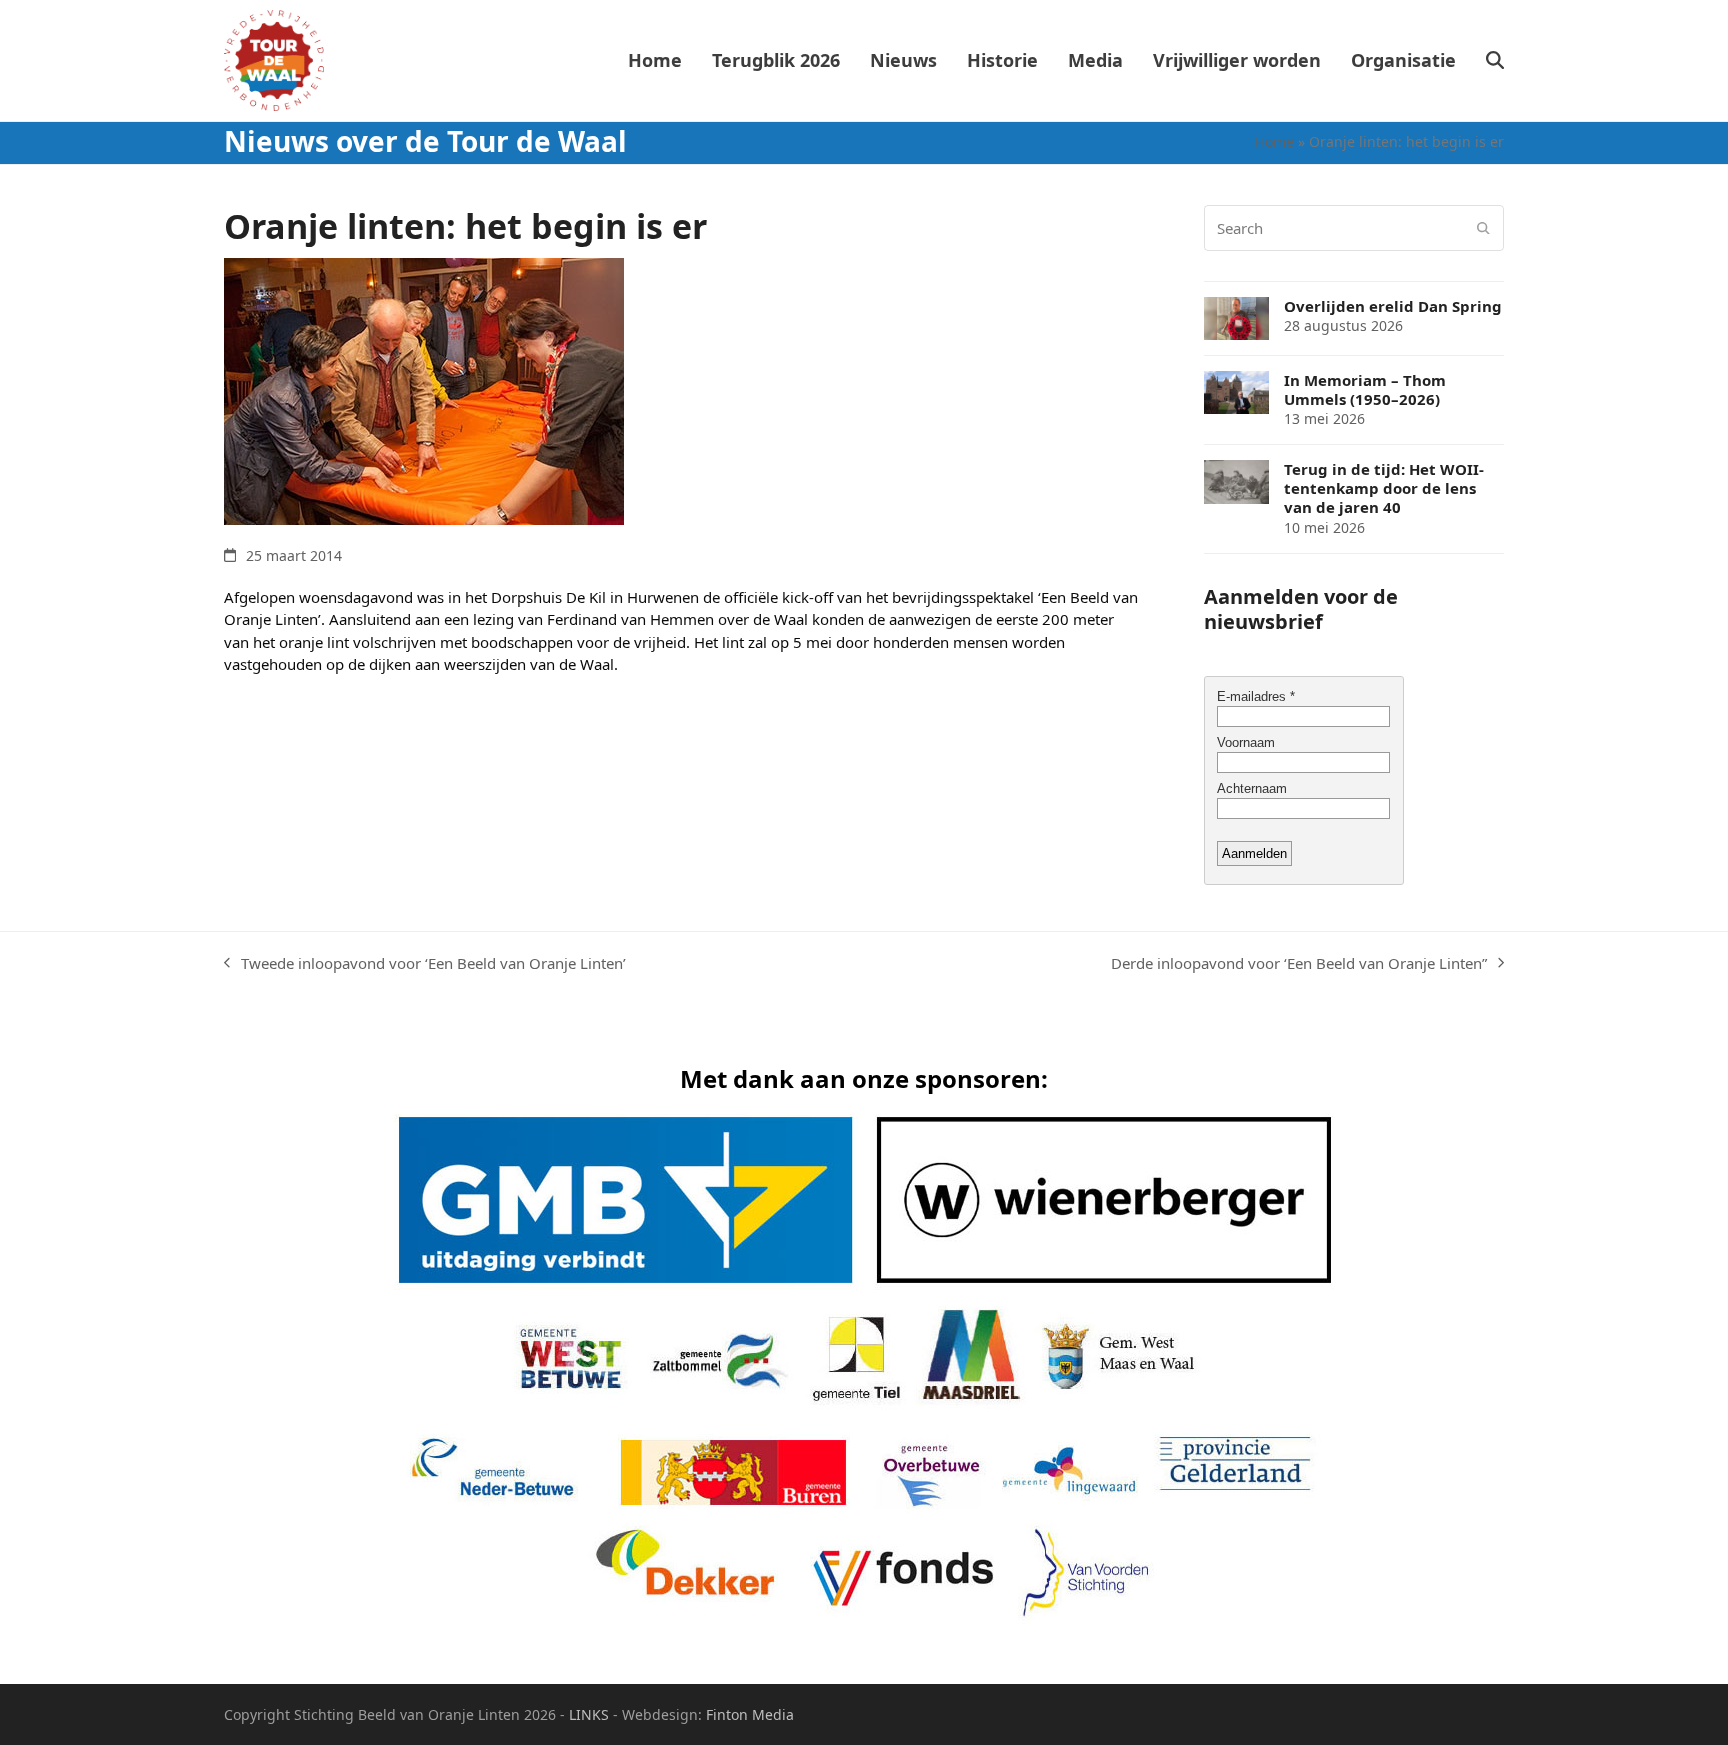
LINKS (589, 1714)
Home (1274, 141)
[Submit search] (1483, 228)
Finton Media (750, 1714)
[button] (1495, 61)
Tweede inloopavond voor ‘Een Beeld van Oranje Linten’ (425, 964)
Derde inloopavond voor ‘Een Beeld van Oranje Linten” (1299, 964)
